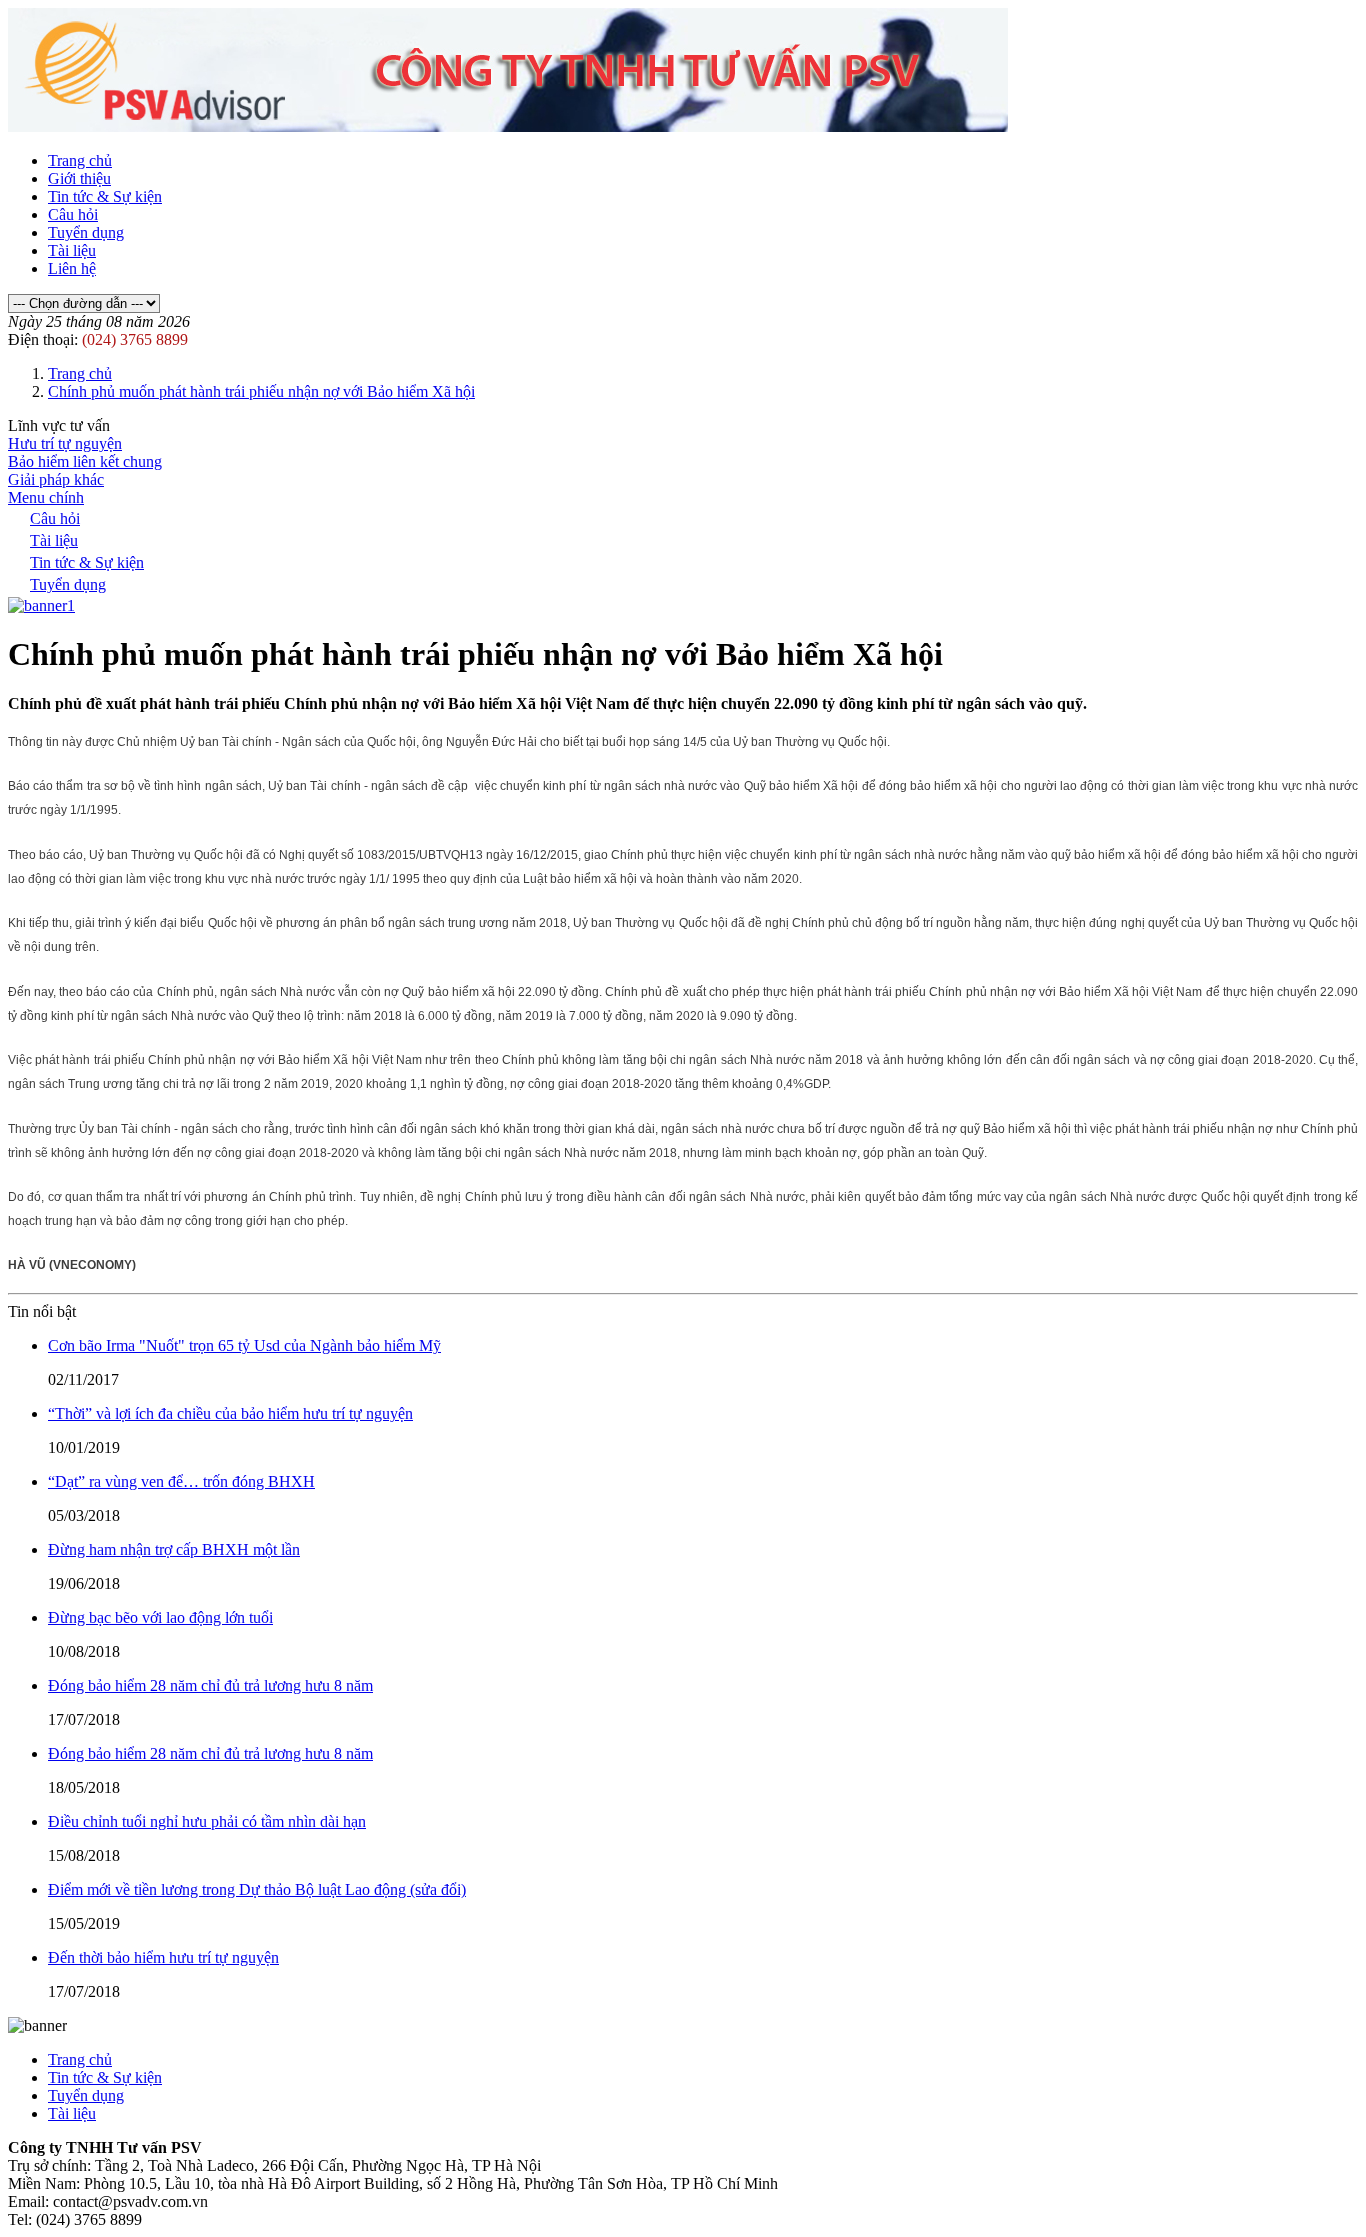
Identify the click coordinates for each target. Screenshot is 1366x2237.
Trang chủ (80, 160)
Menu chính (46, 497)
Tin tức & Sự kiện (105, 196)
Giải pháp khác (56, 479)
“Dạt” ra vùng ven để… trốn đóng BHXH (181, 1481)
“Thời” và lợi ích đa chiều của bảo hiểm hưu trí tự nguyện (230, 1413)
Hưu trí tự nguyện (65, 443)
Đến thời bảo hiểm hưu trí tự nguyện (163, 1957)
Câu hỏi (73, 214)
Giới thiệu (79, 178)
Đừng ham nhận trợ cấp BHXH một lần (174, 1549)
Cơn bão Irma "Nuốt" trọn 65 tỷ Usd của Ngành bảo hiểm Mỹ (244, 1345)
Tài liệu (72, 250)
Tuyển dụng (86, 232)
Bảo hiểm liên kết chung (85, 461)
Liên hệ (72, 268)
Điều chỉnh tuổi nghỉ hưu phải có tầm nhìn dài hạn (207, 1821)
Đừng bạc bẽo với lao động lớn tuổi (160, 1617)
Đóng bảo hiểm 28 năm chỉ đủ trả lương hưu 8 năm (210, 1685)
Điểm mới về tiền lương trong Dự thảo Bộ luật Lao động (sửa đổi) (257, 1889)
